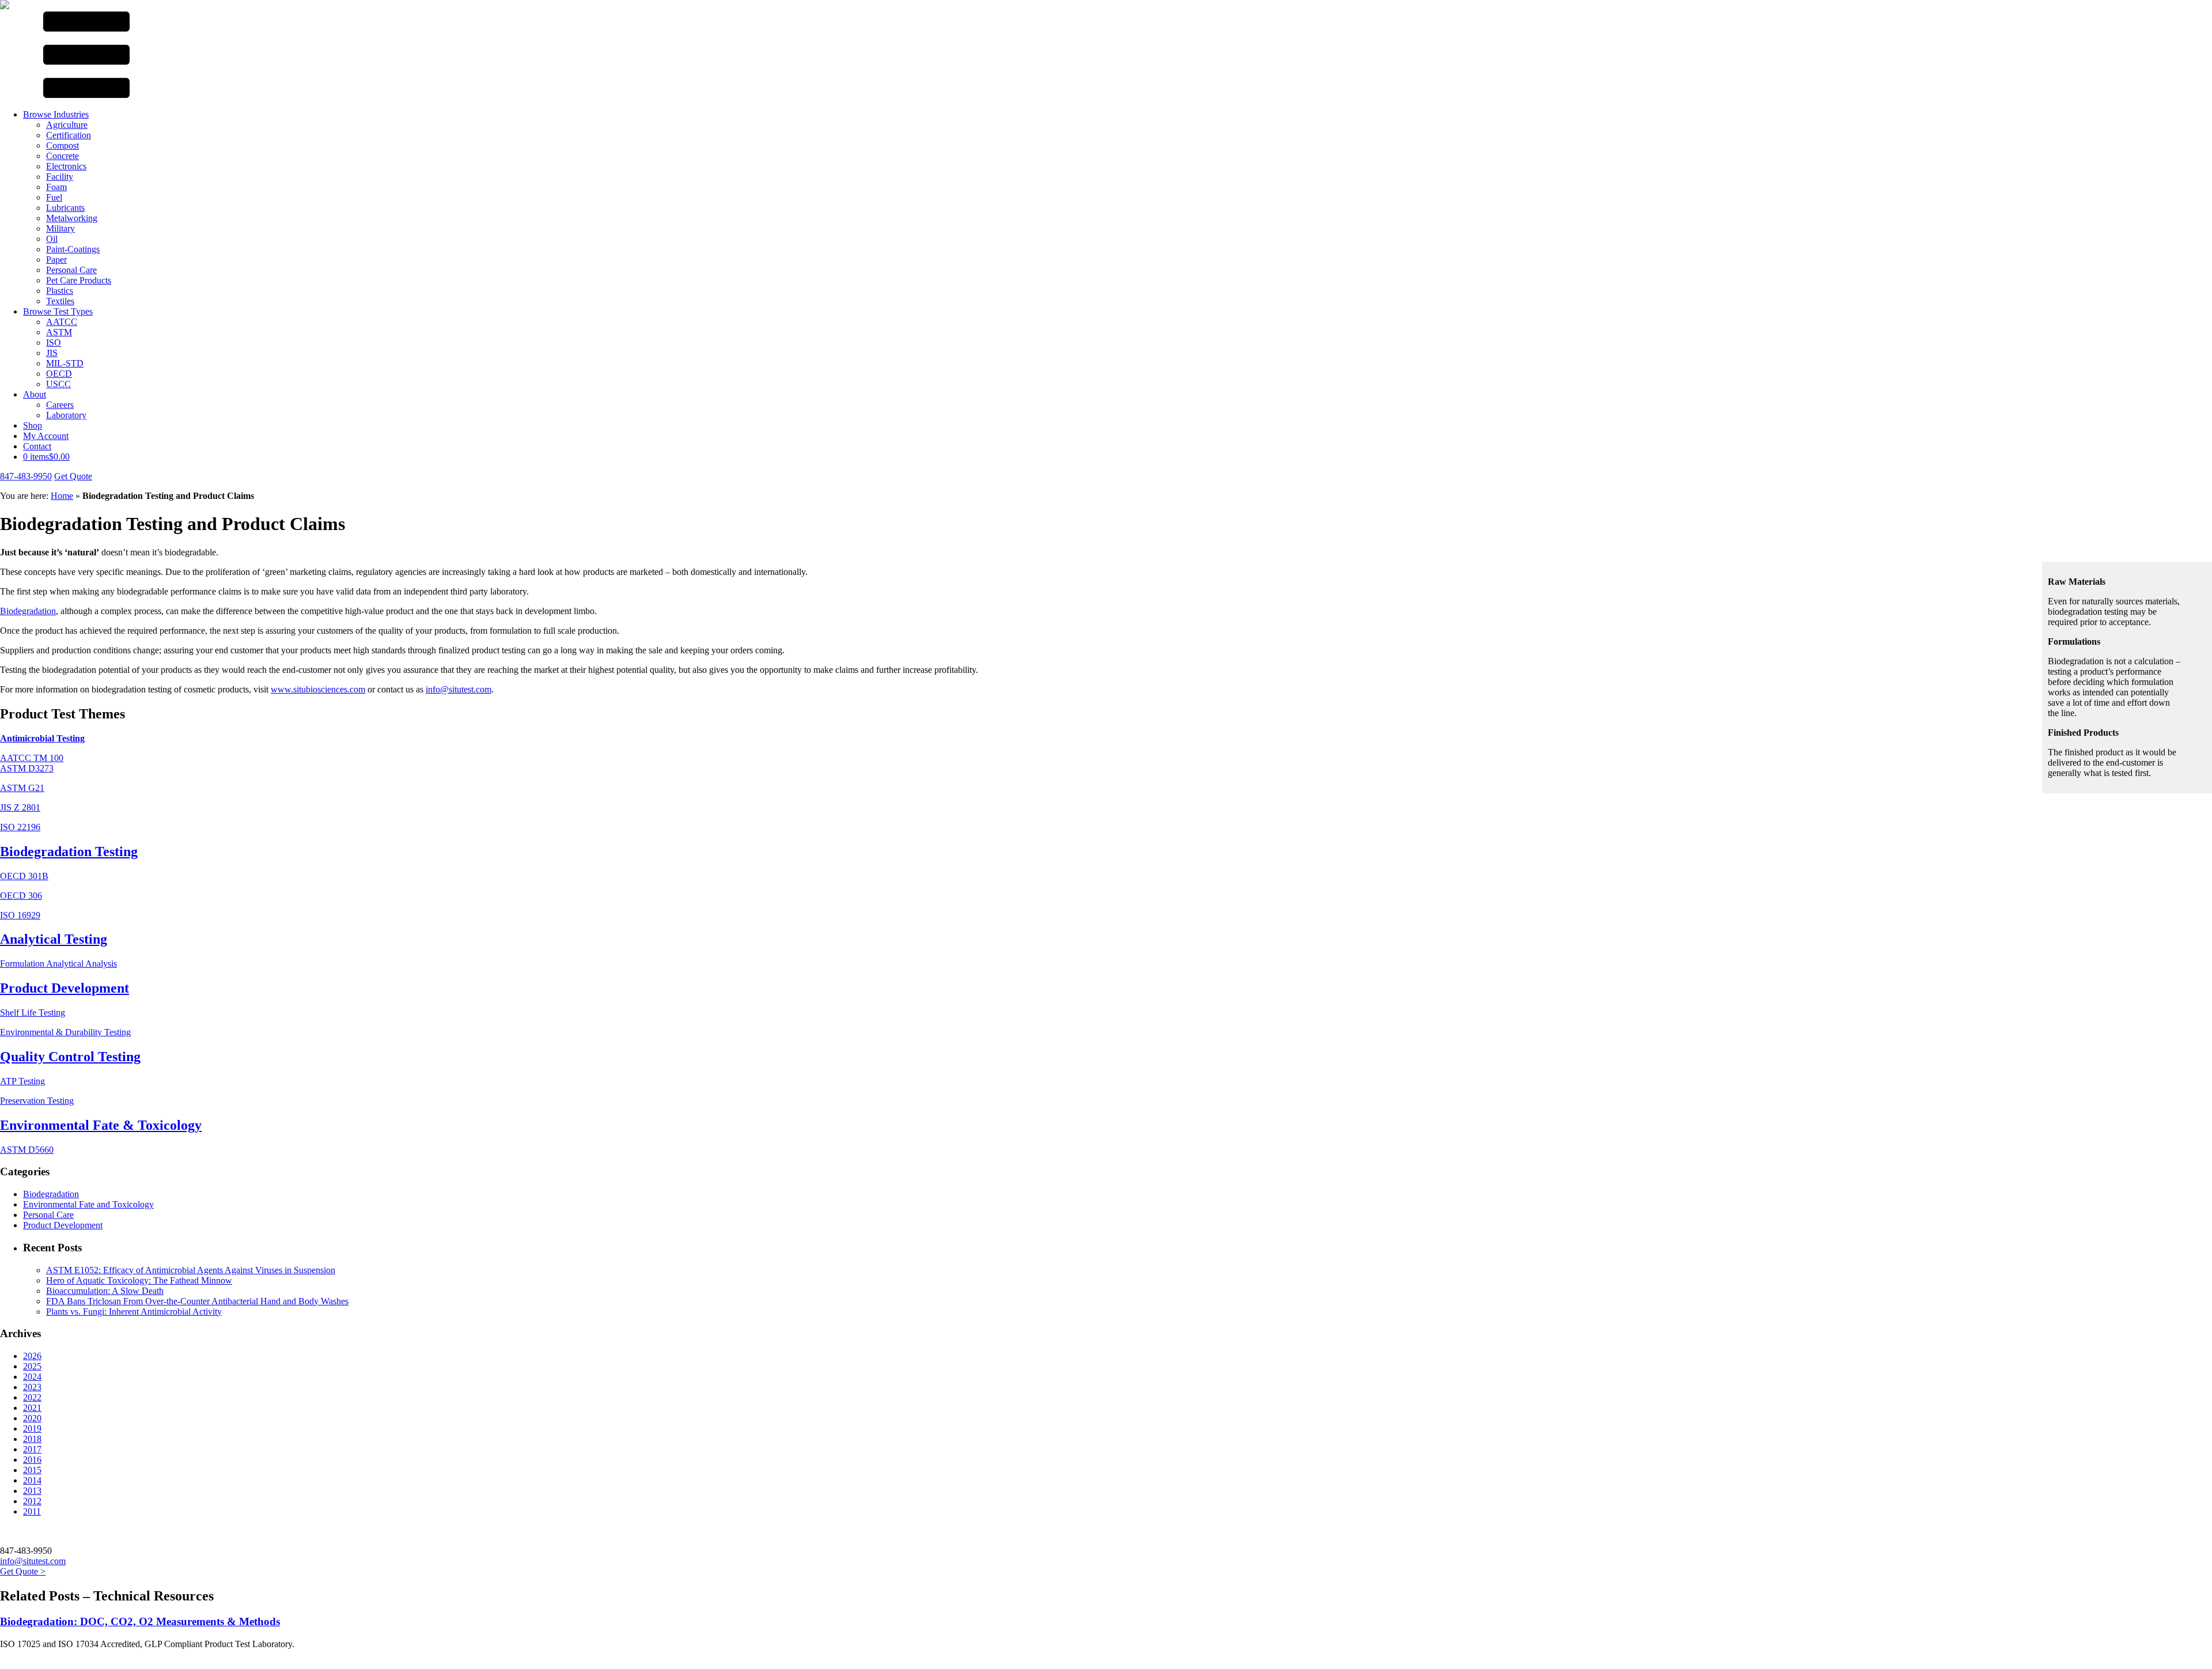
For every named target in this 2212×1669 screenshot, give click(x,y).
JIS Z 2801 (20, 807)
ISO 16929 (20, 915)
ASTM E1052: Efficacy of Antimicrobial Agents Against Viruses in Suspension (191, 1270)
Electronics (66, 166)
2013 (32, 1491)
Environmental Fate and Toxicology (88, 1204)
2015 (32, 1470)
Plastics (60, 291)
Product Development (65, 988)
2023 (32, 1387)
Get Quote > (23, 1571)
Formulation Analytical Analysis (58, 964)
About (35, 394)
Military (60, 228)
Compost (63, 145)
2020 (32, 1418)
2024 (32, 1377)
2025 (32, 1366)
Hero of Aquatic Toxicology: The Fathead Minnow (139, 1280)
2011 (32, 1511)
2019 (32, 1428)
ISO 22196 (20, 827)
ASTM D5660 (27, 1150)
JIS (52, 353)
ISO (54, 342)
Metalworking (72, 218)
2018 (32, 1439)
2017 (32, 1449)
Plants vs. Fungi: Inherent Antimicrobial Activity (134, 1312)
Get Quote (73, 476)
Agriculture (67, 125)
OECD (59, 374)
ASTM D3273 (27, 768)
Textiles (60, 301)
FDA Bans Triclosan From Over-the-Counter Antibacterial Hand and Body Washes (197, 1301)
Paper (56, 260)
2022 (32, 1397)
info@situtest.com (459, 689)
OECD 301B (24, 876)
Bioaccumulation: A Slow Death (105, 1291)
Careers (60, 405)
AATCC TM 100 (32, 758)
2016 (32, 1460)
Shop (33, 425)
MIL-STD (65, 363)
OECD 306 (21, 896)
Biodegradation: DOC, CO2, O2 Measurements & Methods (140, 1621)
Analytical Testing (54, 939)
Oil (52, 239)
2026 (32, 1356)
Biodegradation (28, 611)
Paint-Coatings (73, 249)
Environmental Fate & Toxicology (101, 1125)
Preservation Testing (37, 1101)
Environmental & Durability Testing (65, 1032)
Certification (69, 135)
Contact (37, 446)
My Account (46, 436)
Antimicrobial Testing (42, 738)
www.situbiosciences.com (318, 689)
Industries (56, 114)
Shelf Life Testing (33, 1013)
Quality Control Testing (70, 1057)
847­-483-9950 (26, 476)
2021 (32, 1408)
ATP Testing (22, 1081)
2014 (32, 1480)
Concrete (63, 156)
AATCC (62, 322)
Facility (60, 177)
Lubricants (65, 208)
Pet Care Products (79, 280)
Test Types (58, 311)
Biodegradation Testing (69, 851)
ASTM (59, 332)
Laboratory (66, 415)
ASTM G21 (22, 788)
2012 (32, 1501)
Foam (56, 187)
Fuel (54, 197)
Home (62, 496)
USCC (58, 384)
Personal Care (71, 270)
